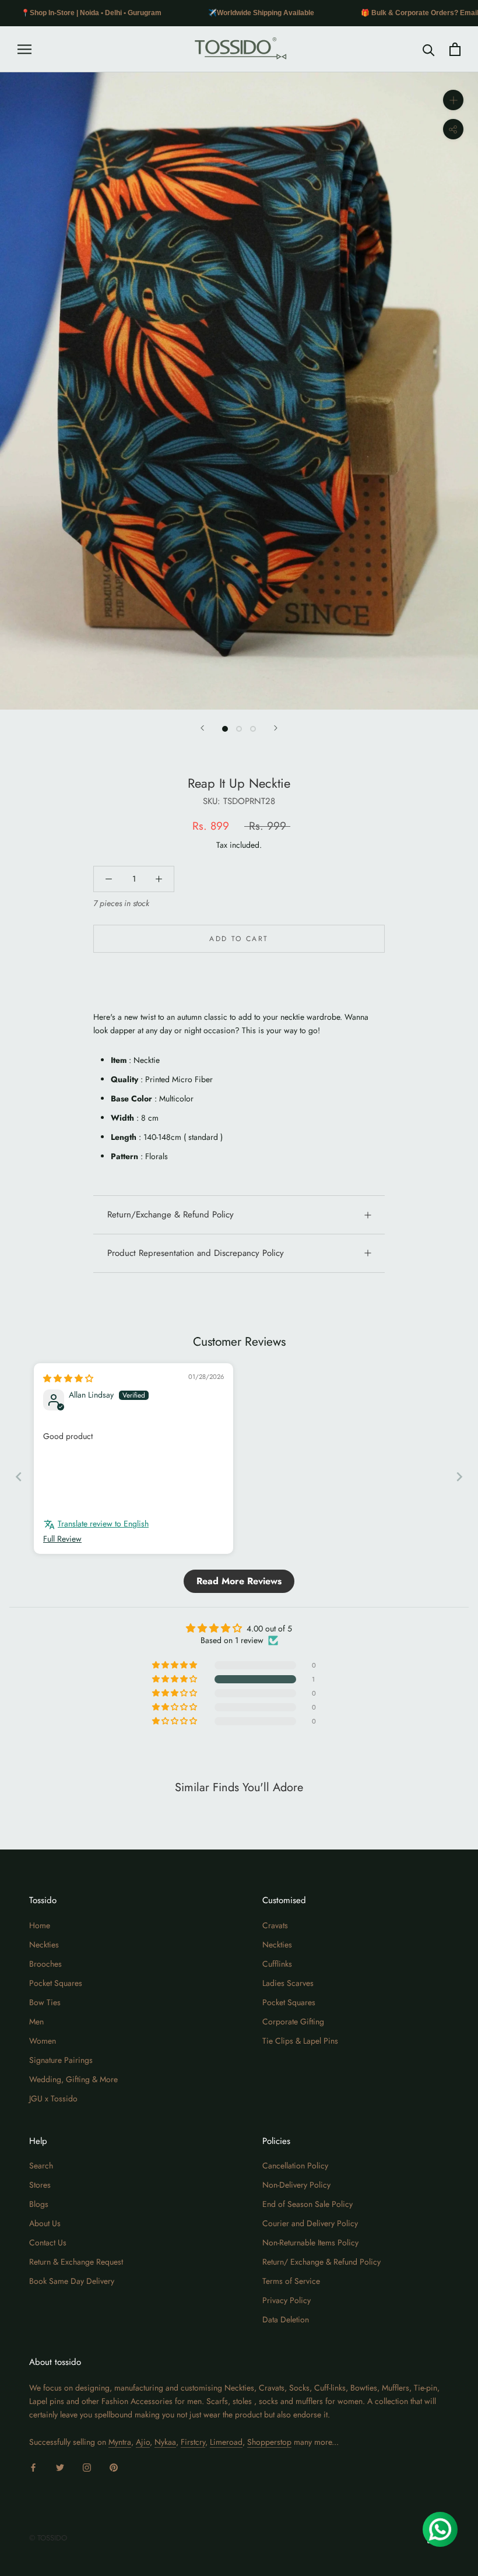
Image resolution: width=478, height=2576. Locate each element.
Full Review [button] (62, 1539)
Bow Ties (45, 2002)
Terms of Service (291, 2281)
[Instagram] (87, 2467)
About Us (45, 2223)
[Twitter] (60, 2467)
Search (41, 2166)
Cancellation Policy (295, 2166)
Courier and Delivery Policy (310, 2223)
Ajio (143, 2442)
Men (36, 2022)
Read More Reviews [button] (239, 1581)
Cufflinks (277, 1964)
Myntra (120, 2442)
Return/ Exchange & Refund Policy (321, 2262)
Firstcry (193, 2442)
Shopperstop (269, 2442)
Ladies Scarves (288, 1983)
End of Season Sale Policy (307, 2204)
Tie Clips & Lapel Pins (300, 2041)
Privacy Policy (287, 2300)
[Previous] (202, 728)
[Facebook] (33, 2467)
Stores (40, 2185)
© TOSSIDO (48, 2538)
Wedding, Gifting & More (73, 2079)
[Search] (429, 49)
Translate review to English (103, 1524)
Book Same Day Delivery (72, 2281)
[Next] (276, 728)
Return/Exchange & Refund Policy (171, 1215)
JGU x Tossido (53, 2098)
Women (43, 2041)
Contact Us (48, 2242)
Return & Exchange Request (76, 2262)
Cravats (275, 1925)
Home (40, 1925)
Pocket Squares (56, 1983)
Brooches (45, 1964)
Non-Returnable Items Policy (310, 2242)
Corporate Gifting (293, 2022)
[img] (68, 1378)
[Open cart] (455, 49)
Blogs (39, 2204)
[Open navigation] (24, 49)
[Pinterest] (114, 2467)
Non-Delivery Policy (296, 2185)
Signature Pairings (61, 2060)
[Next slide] (459, 1477)
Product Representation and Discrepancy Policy (196, 1253)
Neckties (44, 1945)
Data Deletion (286, 2319)
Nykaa (165, 2442)
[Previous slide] (19, 1477)
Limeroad (226, 2442)
